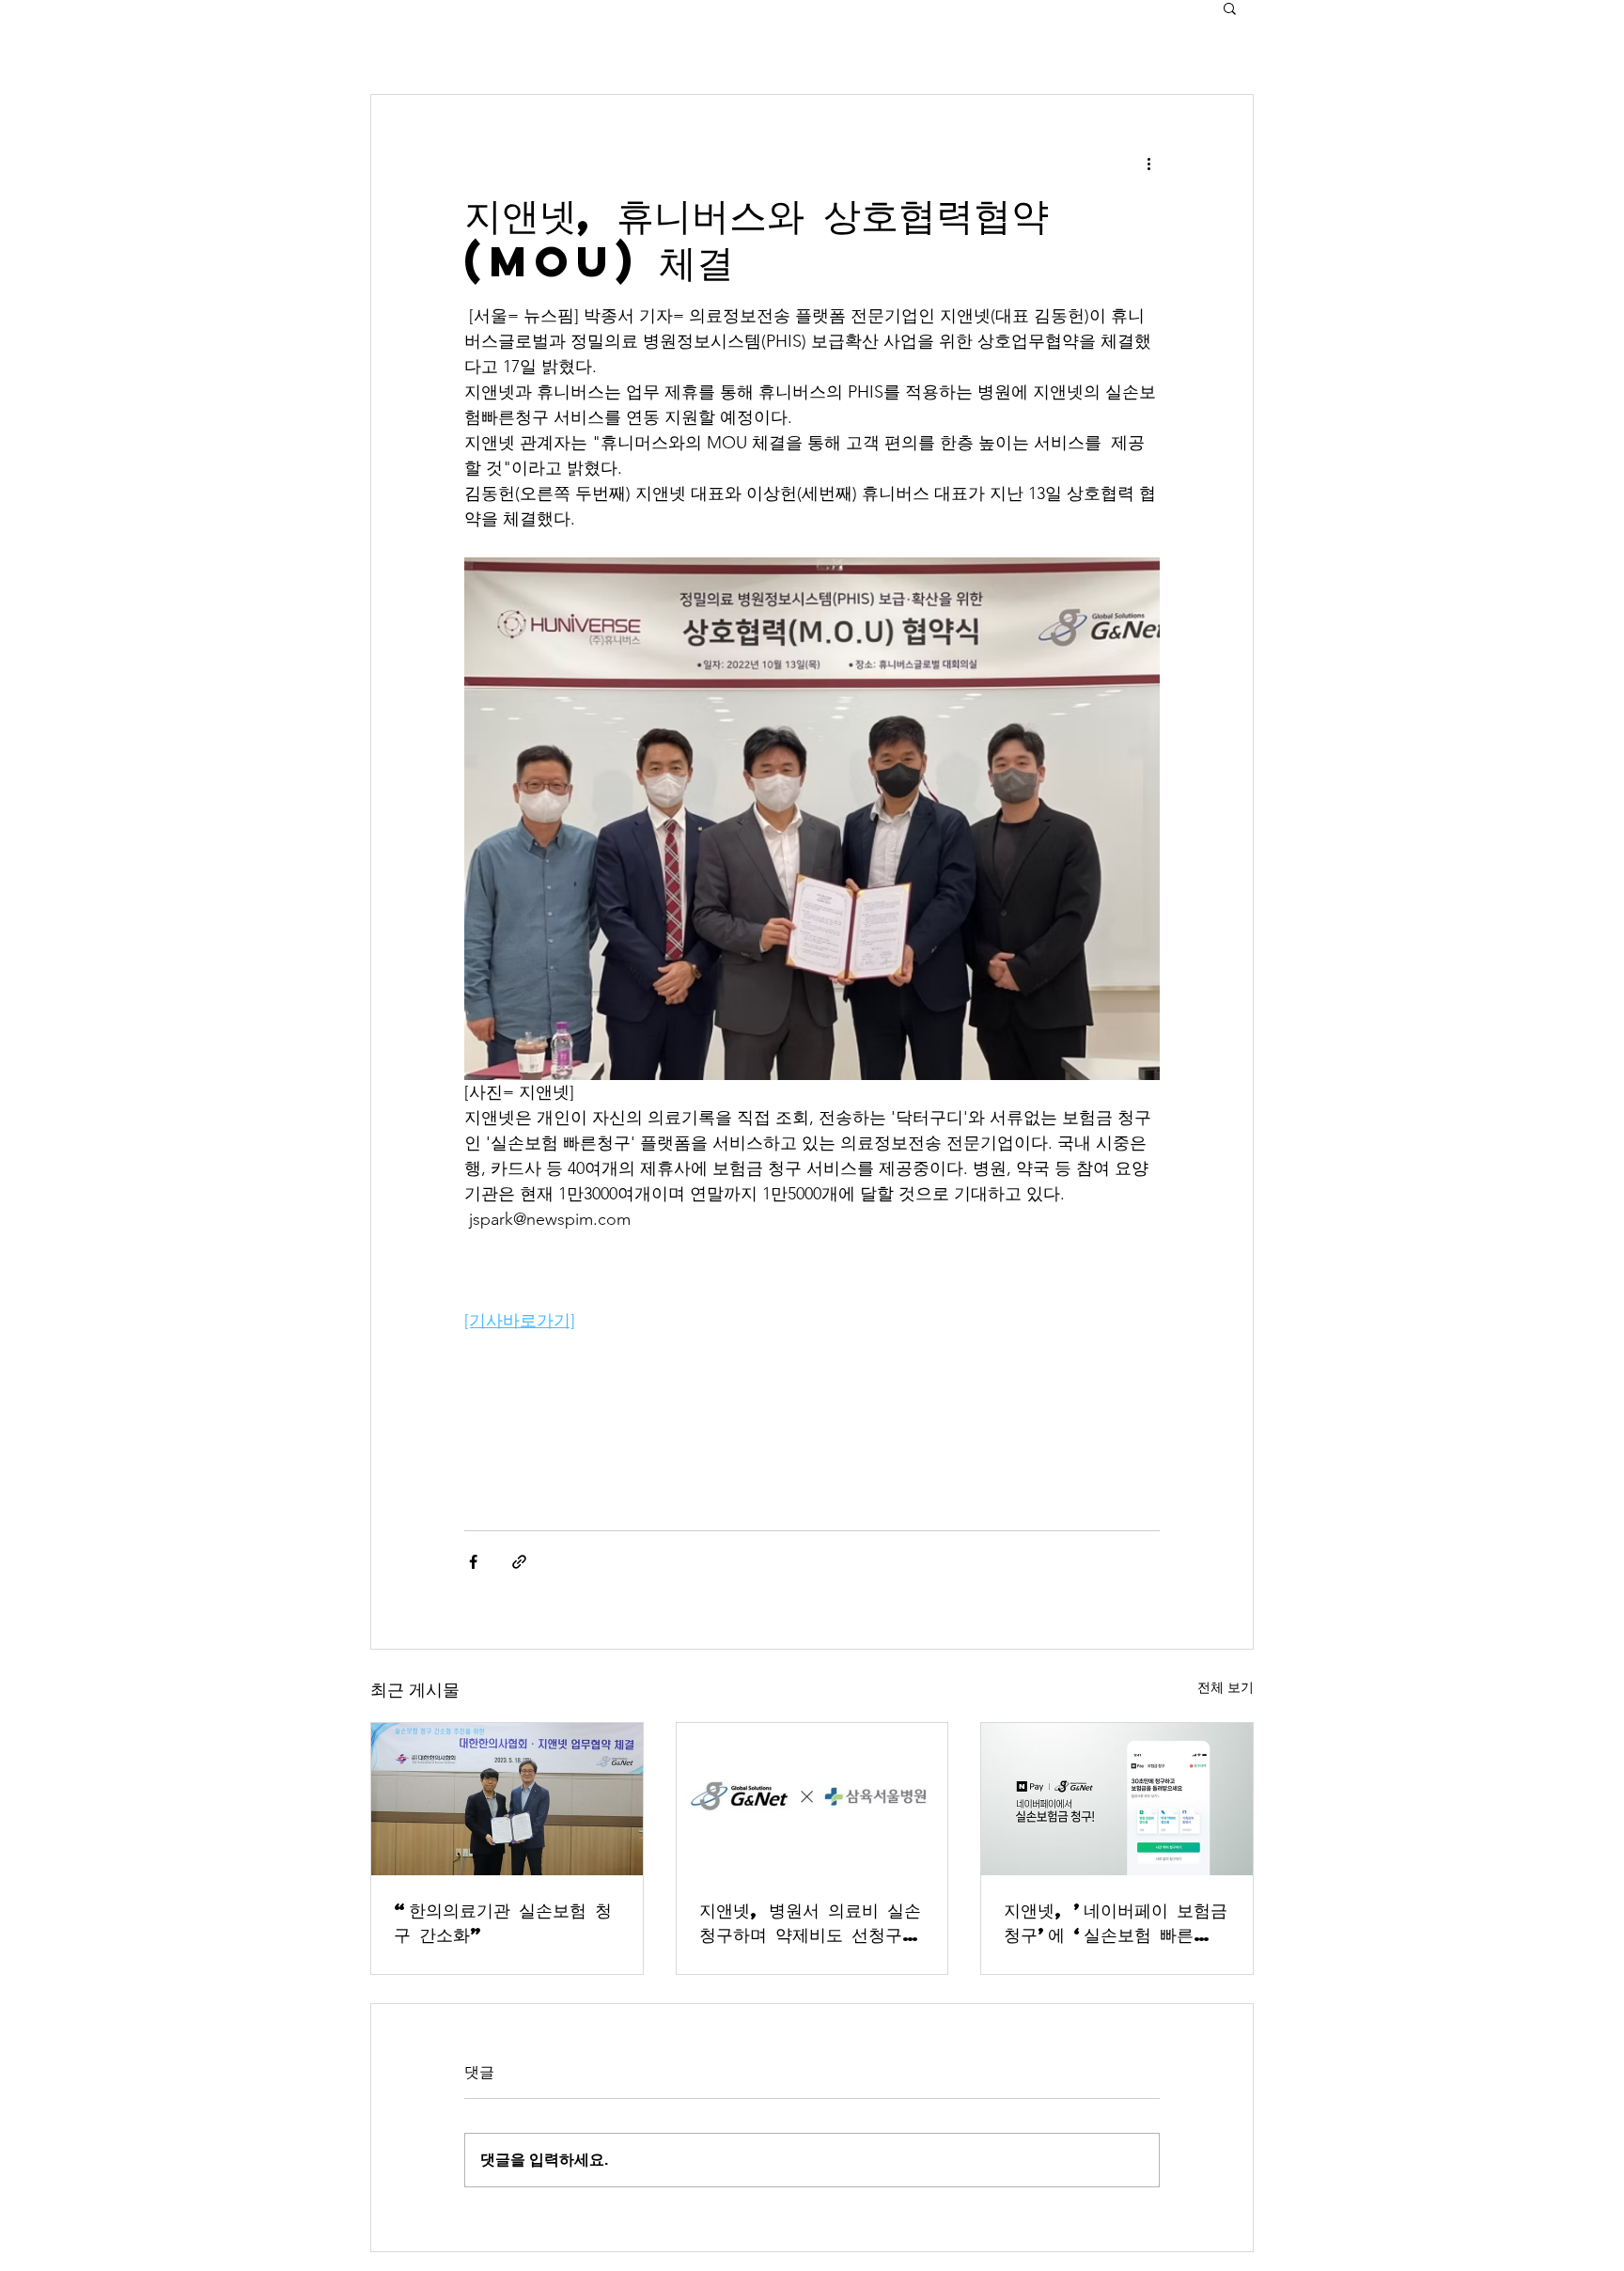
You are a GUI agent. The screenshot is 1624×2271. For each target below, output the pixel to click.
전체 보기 (1226, 1687)
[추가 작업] (1148, 163)
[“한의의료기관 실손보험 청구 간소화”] (507, 1799)
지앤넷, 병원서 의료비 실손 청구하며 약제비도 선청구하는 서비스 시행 (810, 1922)
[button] (1230, 8)
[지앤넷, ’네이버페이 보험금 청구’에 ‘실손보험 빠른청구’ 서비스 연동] (1117, 1799)
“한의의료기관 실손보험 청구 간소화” (503, 1922)
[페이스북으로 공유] (473, 1562)
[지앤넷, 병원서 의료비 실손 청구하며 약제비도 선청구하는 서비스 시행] (812, 1799)
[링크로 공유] (519, 1562)
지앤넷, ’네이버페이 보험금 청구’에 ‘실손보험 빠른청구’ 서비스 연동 (1116, 1922)
